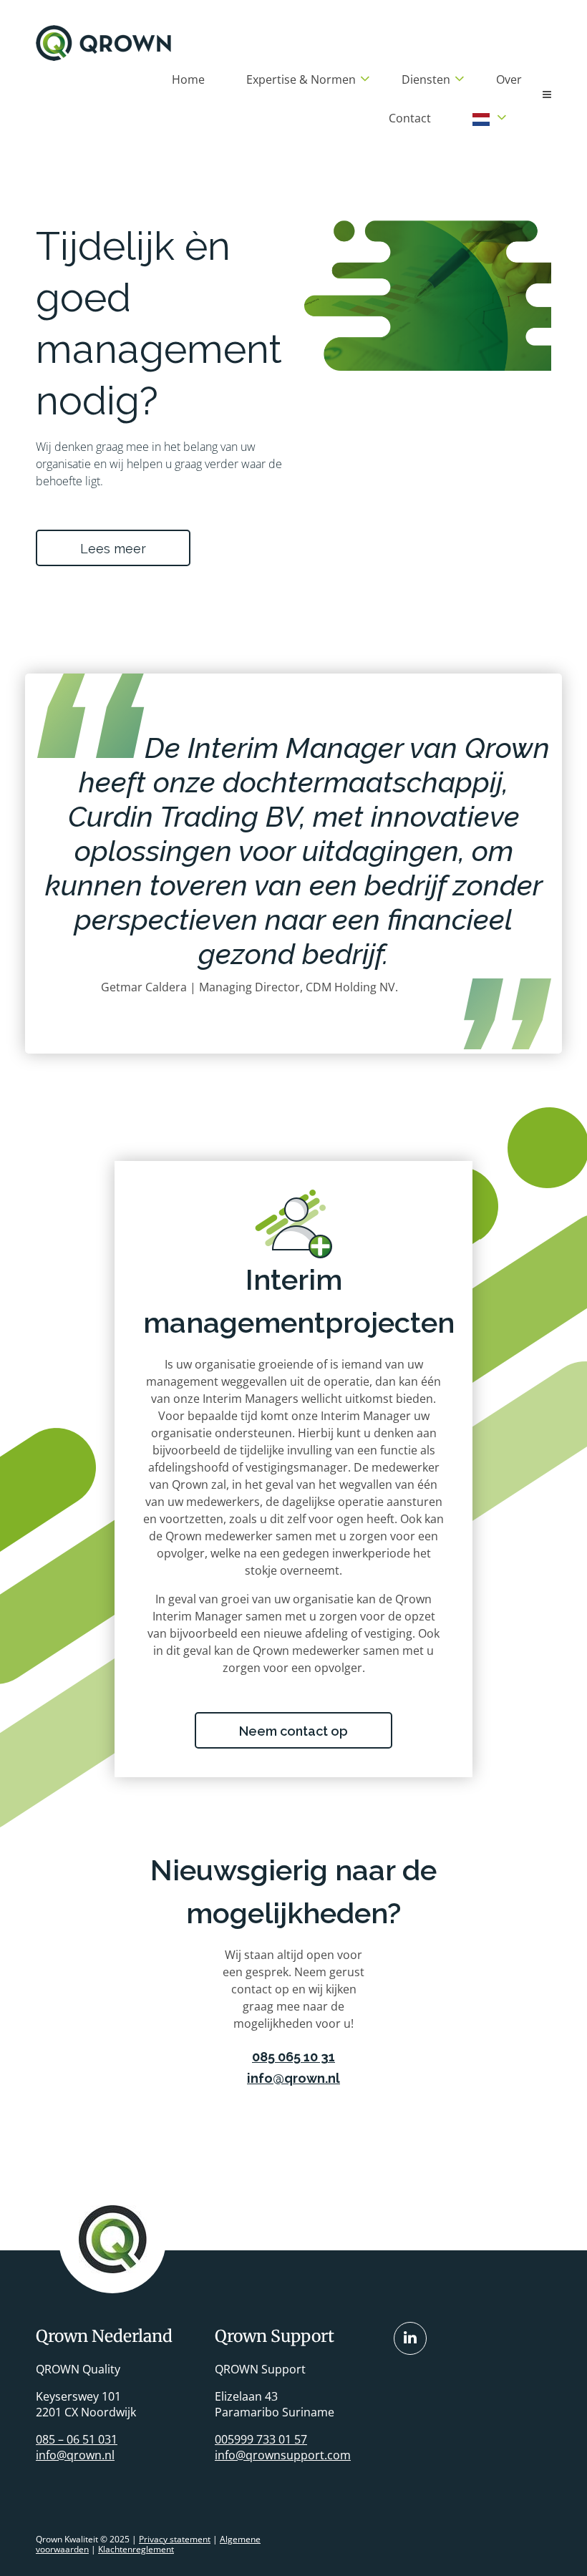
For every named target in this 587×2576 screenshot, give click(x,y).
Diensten (426, 79)
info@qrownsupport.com (283, 2455)
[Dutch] (481, 119)
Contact (410, 118)
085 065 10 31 (293, 2057)
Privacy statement (175, 2539)
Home (188, 79)
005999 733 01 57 (261, 2439)
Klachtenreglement (136, 2549)
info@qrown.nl (293, 2078)
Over (509, 79)
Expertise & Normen (301, 79)
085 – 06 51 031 (77, 2439)
